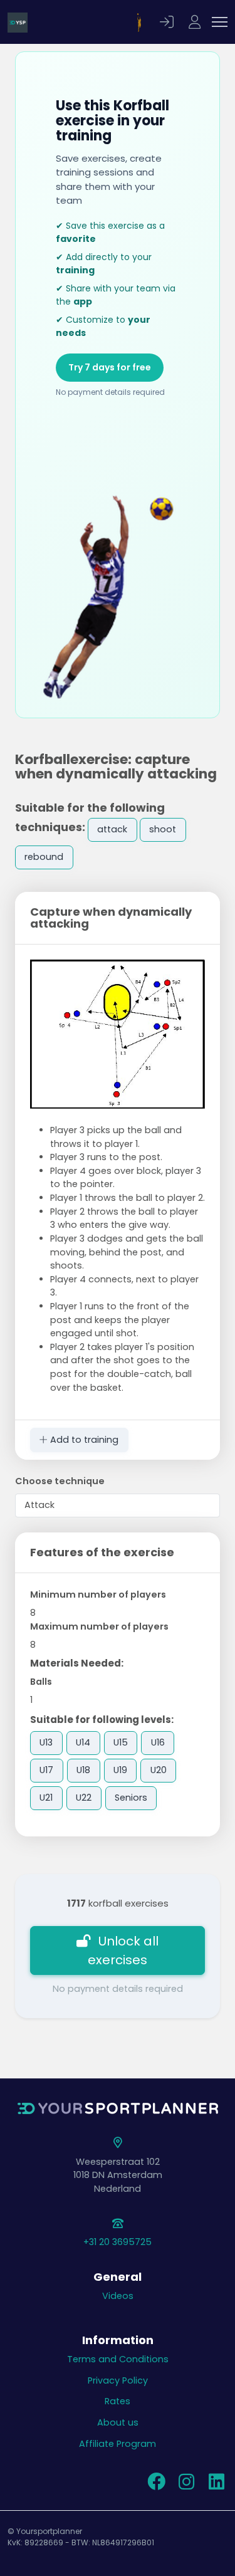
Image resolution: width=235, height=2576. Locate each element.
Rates (118, 2401)
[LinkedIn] (216, 2485)
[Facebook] (156, 2485)
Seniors (131, 1798)
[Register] (196, 22)
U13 (46, 1742)
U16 (158, 1742)
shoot (163, 829)
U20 (159, 1770)
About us (118, 2422)
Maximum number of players (99, 1626)
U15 (121, 1742)
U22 (84, 1798)
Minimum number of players (98, 1594)
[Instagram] (186, 2485)
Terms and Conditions (118, 2359)
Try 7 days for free (110, 367)
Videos (118, 2296)
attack (112, 829)
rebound (44, 857)
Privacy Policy (118, 2380)
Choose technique (60, 1481)
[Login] (169, 22)
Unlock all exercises (123, 1950)
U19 (120, 1770)
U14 (83, 1742)
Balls (41, 1682)
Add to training (83, 1440)
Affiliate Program (118, 2444)
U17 (46, 1770)
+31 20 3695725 (118, 2242)
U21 (46, 1798)
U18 (83, 1770)
